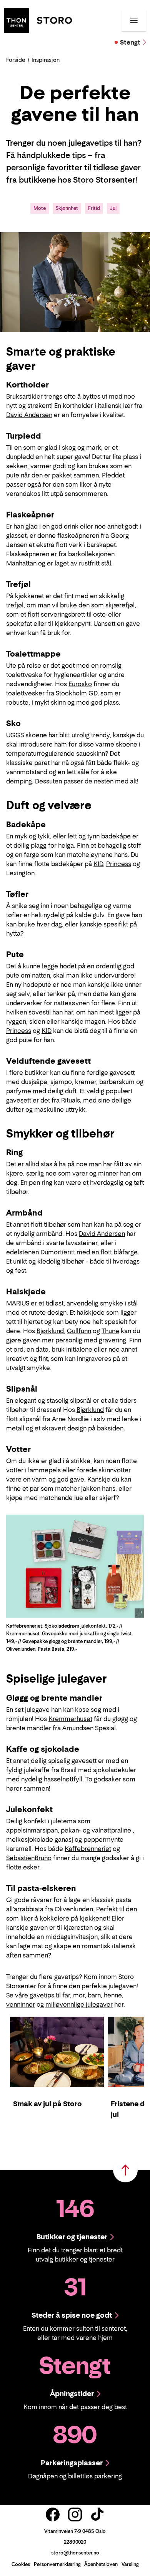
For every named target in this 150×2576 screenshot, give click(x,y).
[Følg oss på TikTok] (97, 2514)
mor (79, 1995)
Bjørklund (50, 1331)
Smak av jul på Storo (47, 2104)
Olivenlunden (74, 1909)
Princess (119, 864)
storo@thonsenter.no (75, 2553)
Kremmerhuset (70, 1719)
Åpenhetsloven (101, 2564)
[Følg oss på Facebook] (53, 2514)
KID (98, 864)
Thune (110, 1331)
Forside (16, 60)
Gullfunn (79, 1331)
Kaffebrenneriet (88, 1849)
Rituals (71, 1100)
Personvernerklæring (57, 2564)
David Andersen (29, 415)
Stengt (130, 42)
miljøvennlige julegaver (79, 2004)
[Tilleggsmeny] (134, 20)
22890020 (75, 2542)
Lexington (20, 873)
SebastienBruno (29, 1858)
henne (113, 1995)
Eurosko (80, 684)
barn (94, 1995)
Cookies (21, 2564)
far (66, 1995)
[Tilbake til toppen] (125, 2170)
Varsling (130, 2564)
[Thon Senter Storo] (38, 20)
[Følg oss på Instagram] (75, 2514)
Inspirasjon (46, 60)
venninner (21, 2004)
